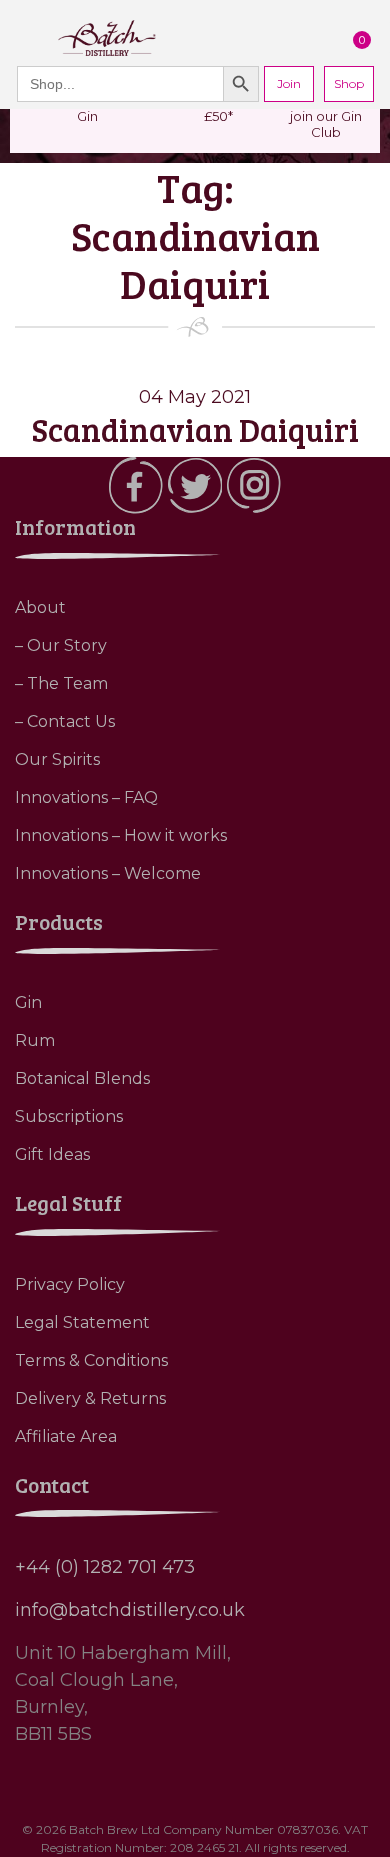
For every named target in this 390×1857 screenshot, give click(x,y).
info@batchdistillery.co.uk (130, 1610)
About (40, 607)
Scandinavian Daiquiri (195, 429)
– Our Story (61, 645)
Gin (28, 1002)
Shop (349, 83)
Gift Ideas (52, 1154)
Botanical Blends (82, 1078)
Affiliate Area (66, 1436)
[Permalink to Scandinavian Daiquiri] (195, 370)
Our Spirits (57, 759)
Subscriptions (69, 1116)
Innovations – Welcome (108, 873)
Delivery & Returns (90, 1398)
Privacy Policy (70, 1284)
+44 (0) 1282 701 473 (105, 1567)
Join (289, 83)
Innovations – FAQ (86, 797)
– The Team (61, 683)
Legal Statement (82, 1322)
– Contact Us (65, 721)
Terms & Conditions (91, 1360)
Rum (35, 1040)
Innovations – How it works (121, 835)
